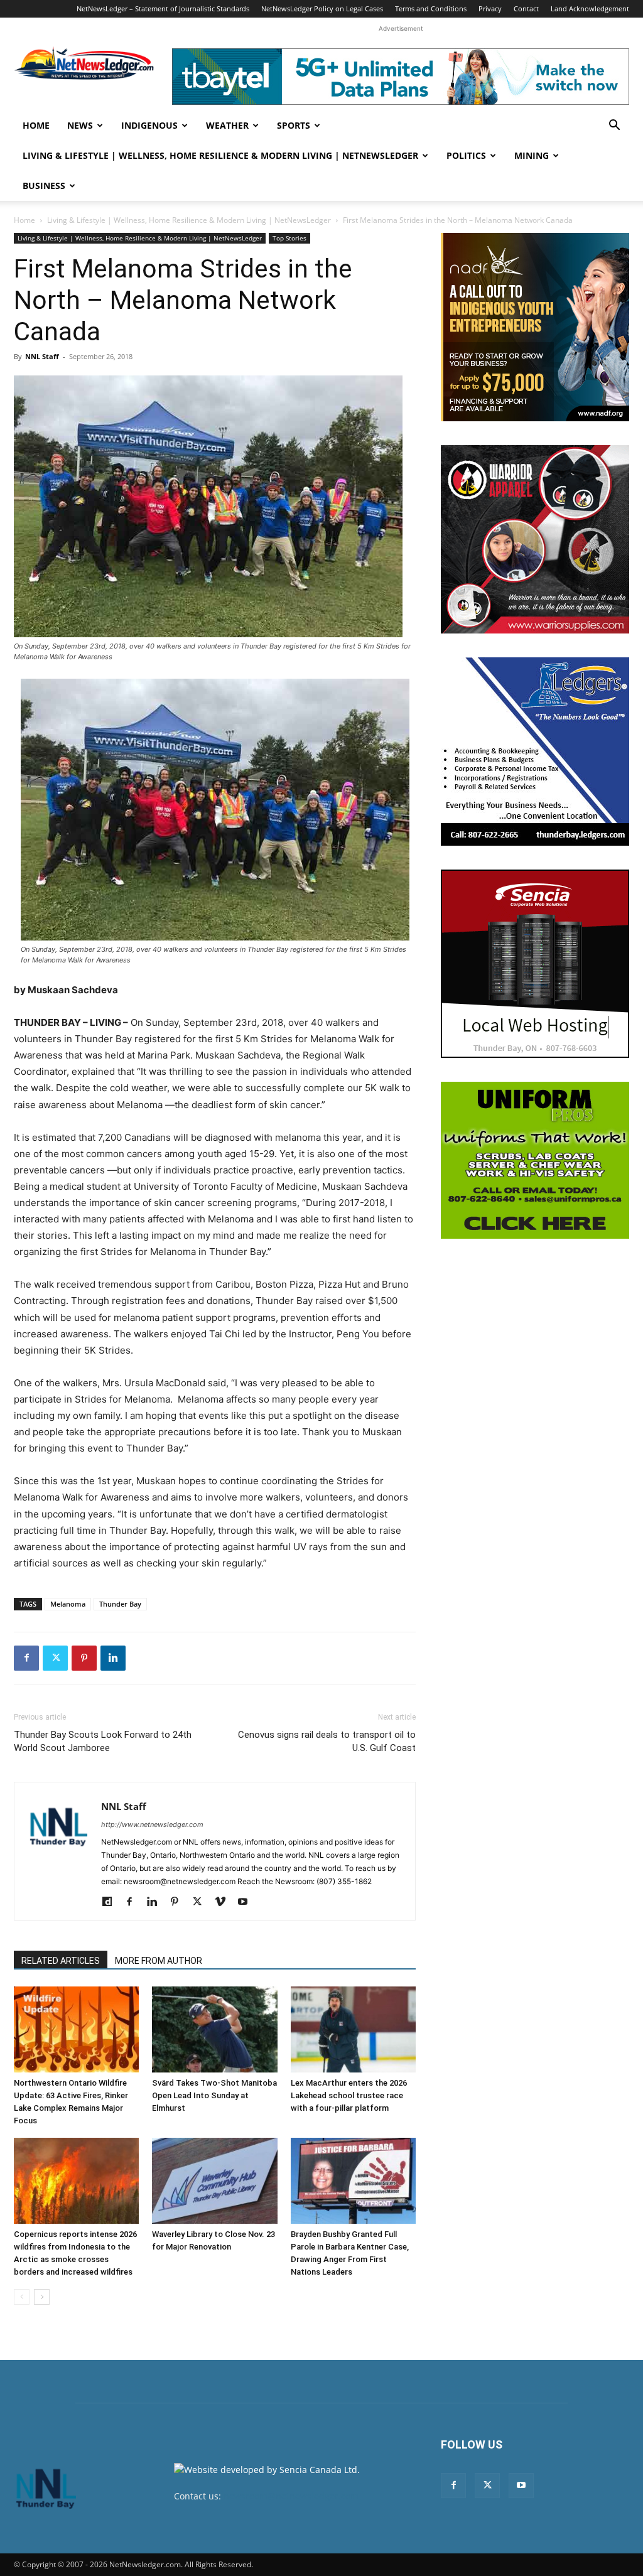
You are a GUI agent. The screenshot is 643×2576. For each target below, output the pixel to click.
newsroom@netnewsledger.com (291, 2496)
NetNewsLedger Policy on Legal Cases (322, 8)
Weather (227, 125)
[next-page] (42, 2297)
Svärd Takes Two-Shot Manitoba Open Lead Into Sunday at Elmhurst (214, 2095)
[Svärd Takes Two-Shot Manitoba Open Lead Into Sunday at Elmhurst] (214, 2029)
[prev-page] (22, 2297)
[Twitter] (55, 1658)
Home (36, 125)
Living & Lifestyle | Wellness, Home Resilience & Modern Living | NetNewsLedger (220, 155)
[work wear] (535, 539)
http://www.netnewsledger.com (152, 1824)
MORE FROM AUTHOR (159, 1961)
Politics (466, 155)
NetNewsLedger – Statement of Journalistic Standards (163, 8)
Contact (526, 8)
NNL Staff (42, 356)
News (80, 125)
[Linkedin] (113, 1658)
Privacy (490, 8)
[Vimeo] (224, 1902)
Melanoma (68, 1604)
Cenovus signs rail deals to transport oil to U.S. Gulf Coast (327, 1741)
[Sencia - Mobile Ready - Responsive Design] (535, 964)
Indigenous (149, 125)
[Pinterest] (84, 1658)
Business (44, 186)
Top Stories (289, 238)
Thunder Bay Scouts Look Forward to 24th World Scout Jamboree (103, 1741)
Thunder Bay (120, 1604)
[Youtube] (247, 1902)
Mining (532, 155)
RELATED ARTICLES (61, 1961)
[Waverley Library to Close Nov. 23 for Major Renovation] (214, 2181)
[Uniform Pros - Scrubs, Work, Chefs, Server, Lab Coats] (535, 1160)
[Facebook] (26, 1658)
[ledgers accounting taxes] (535, 752)
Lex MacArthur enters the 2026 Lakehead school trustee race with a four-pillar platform (349, 2095)
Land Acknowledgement (590, 8)
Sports (294, 125)
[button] (614, 127)
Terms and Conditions (431, 8)
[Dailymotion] (111, 1902)
